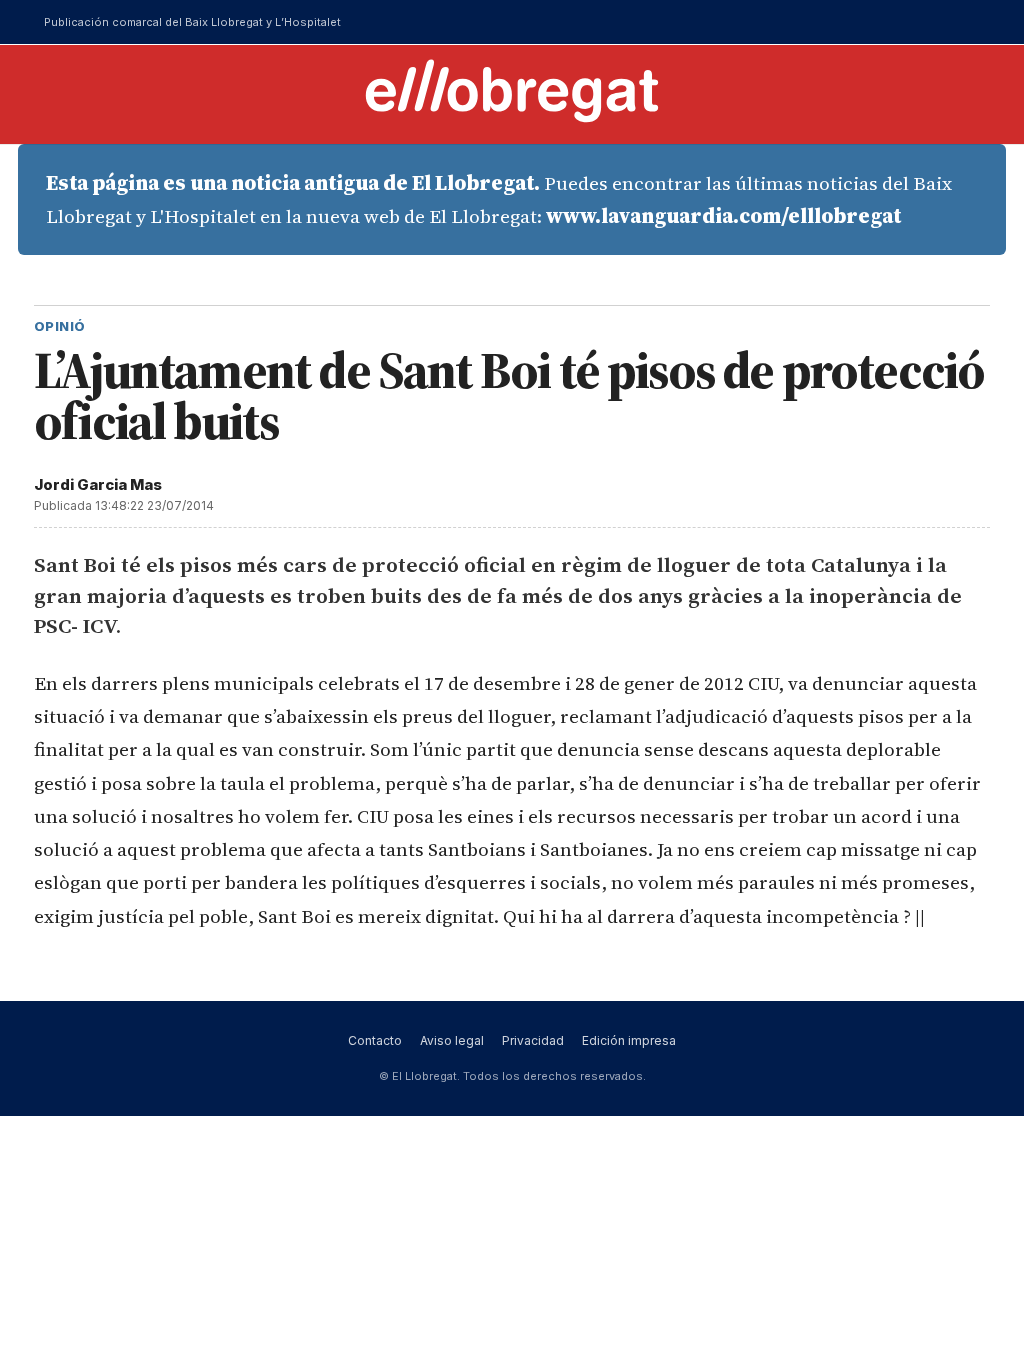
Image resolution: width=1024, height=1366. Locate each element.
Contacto (375, 1040)
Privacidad (533, 1040)
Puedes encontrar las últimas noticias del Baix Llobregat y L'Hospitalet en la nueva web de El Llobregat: (499, 199)
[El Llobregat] (512, 90)
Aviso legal (452, 1040)
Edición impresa (629, 1040)
